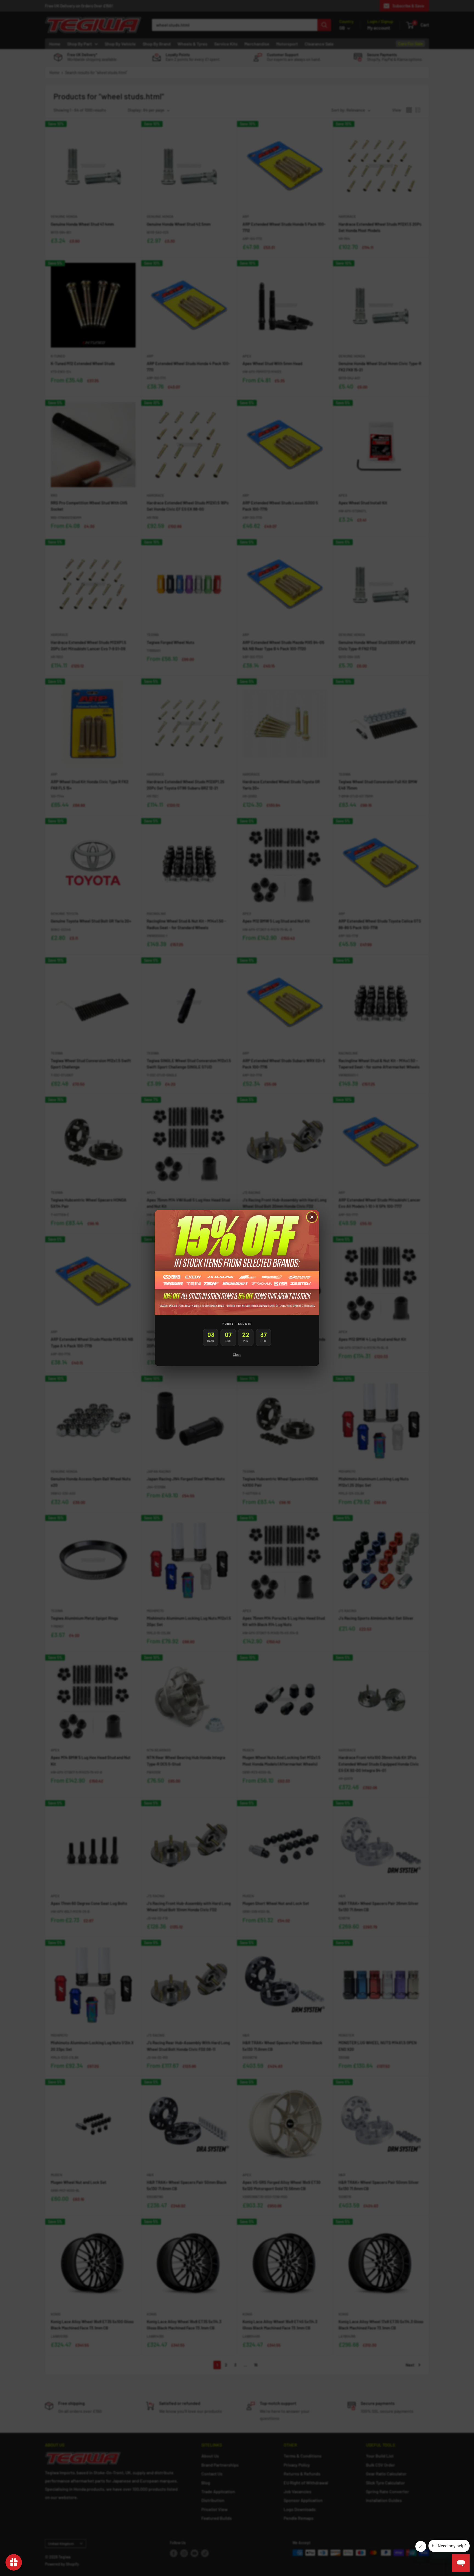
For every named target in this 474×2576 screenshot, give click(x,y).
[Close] (312, 1217)
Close (237, 1355)
